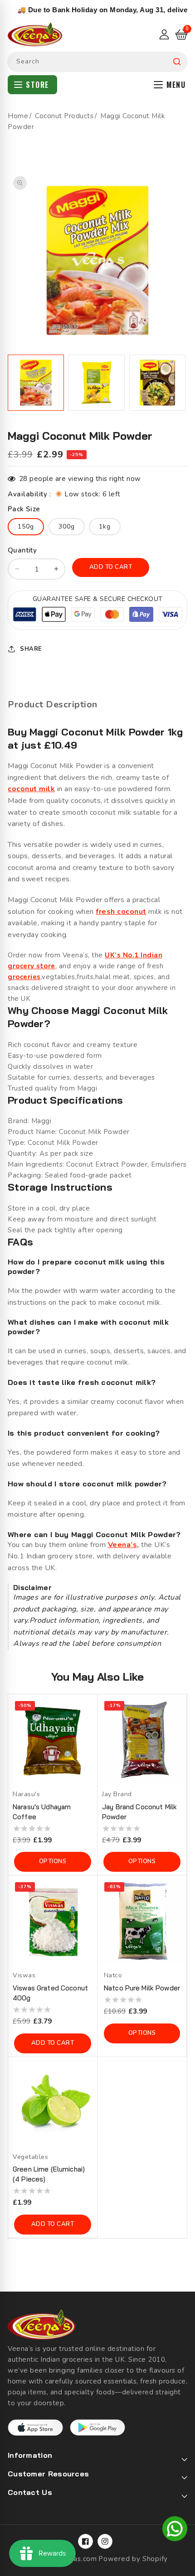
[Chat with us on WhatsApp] (175, 2530)
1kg (105, 526)
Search (177, 62)
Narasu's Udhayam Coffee (42, 1812)
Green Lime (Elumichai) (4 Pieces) (49, 2174)
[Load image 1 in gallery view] (36, 383)
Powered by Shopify (133, 2559)
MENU (176, 85)
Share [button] (31, 649)
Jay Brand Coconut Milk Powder (139, 1812)
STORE (37, 85)
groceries (24, 977)
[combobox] (97, 62)
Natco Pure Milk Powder (142, 1988)
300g (67, 526)
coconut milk (31, 789)
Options (53, 1861)
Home (18, 116)
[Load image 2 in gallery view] (97, 383)
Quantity (22, 550)
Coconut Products (64, 116)
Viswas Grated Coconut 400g (50, 1993)
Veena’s (123, 1545)
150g (26, 526)
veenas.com (77, 2559)
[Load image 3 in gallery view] (157, 383)
